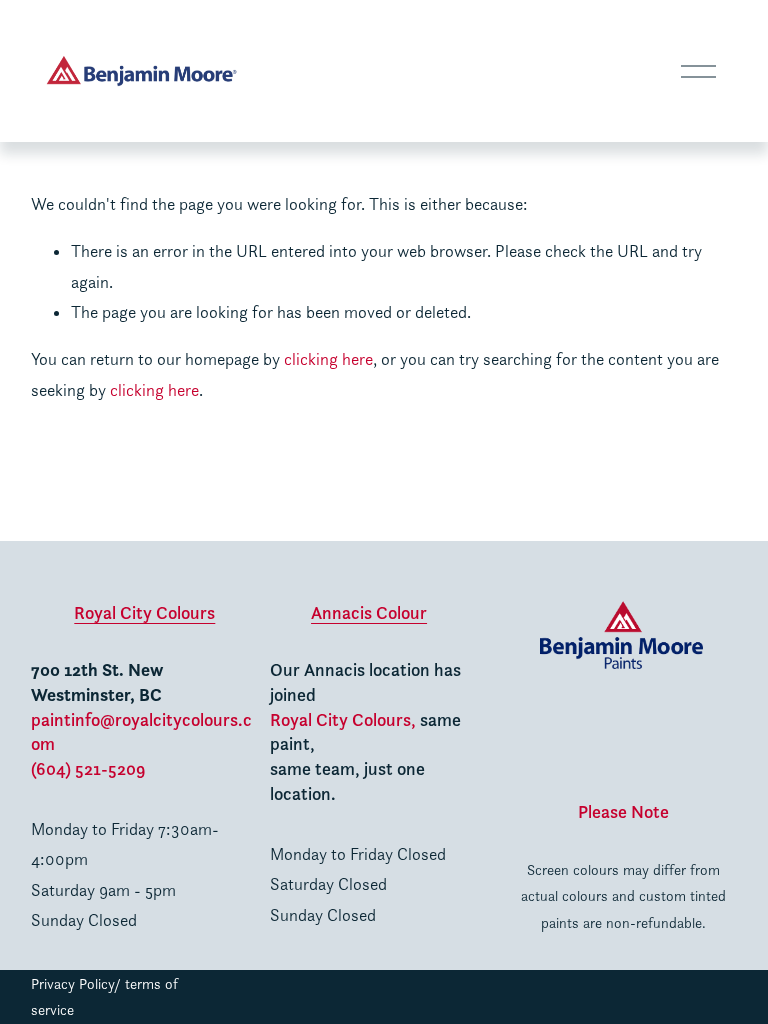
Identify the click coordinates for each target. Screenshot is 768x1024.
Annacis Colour (369, 613)
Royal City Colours (144, 613)
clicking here (328, 359)
